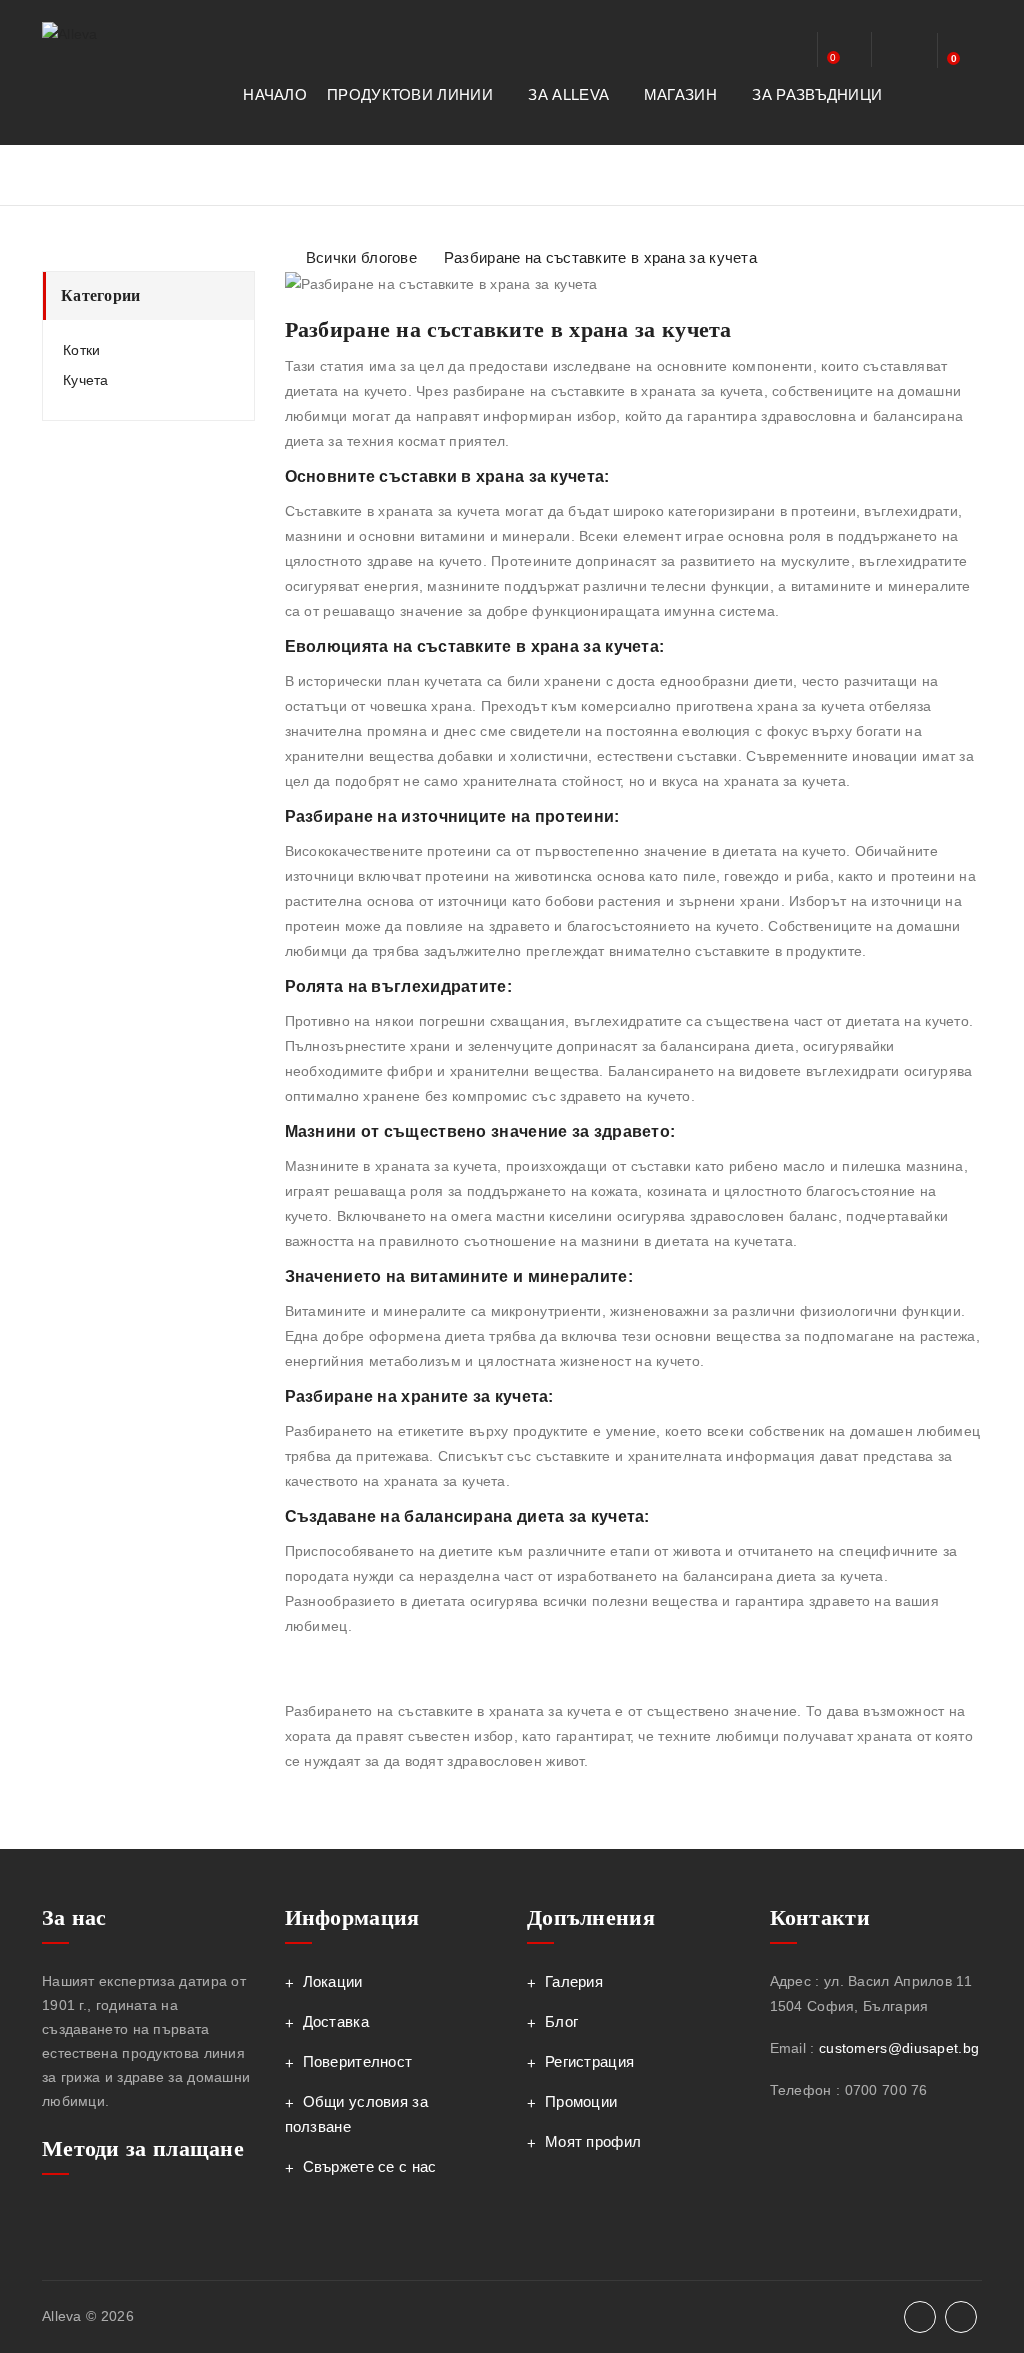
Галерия (574, 1981)
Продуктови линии (412, 94)
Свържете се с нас (370, 2166)
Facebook (920, 2317)
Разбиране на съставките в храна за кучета (600, 257)
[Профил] (785, 52)
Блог (561, 2021)
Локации (333, 1981)
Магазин (682, 94)
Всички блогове (361, 257)
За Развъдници (819, 94)
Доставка (336, 2021)
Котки (82, 350)
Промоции (581, 2101)
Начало (275, 94)
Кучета (86, 380)
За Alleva (570, 94)
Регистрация (589, 2061)
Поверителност (358, 2061)
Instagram (961, 2317)
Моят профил (593, 2141)
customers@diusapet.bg (899, 2048)
